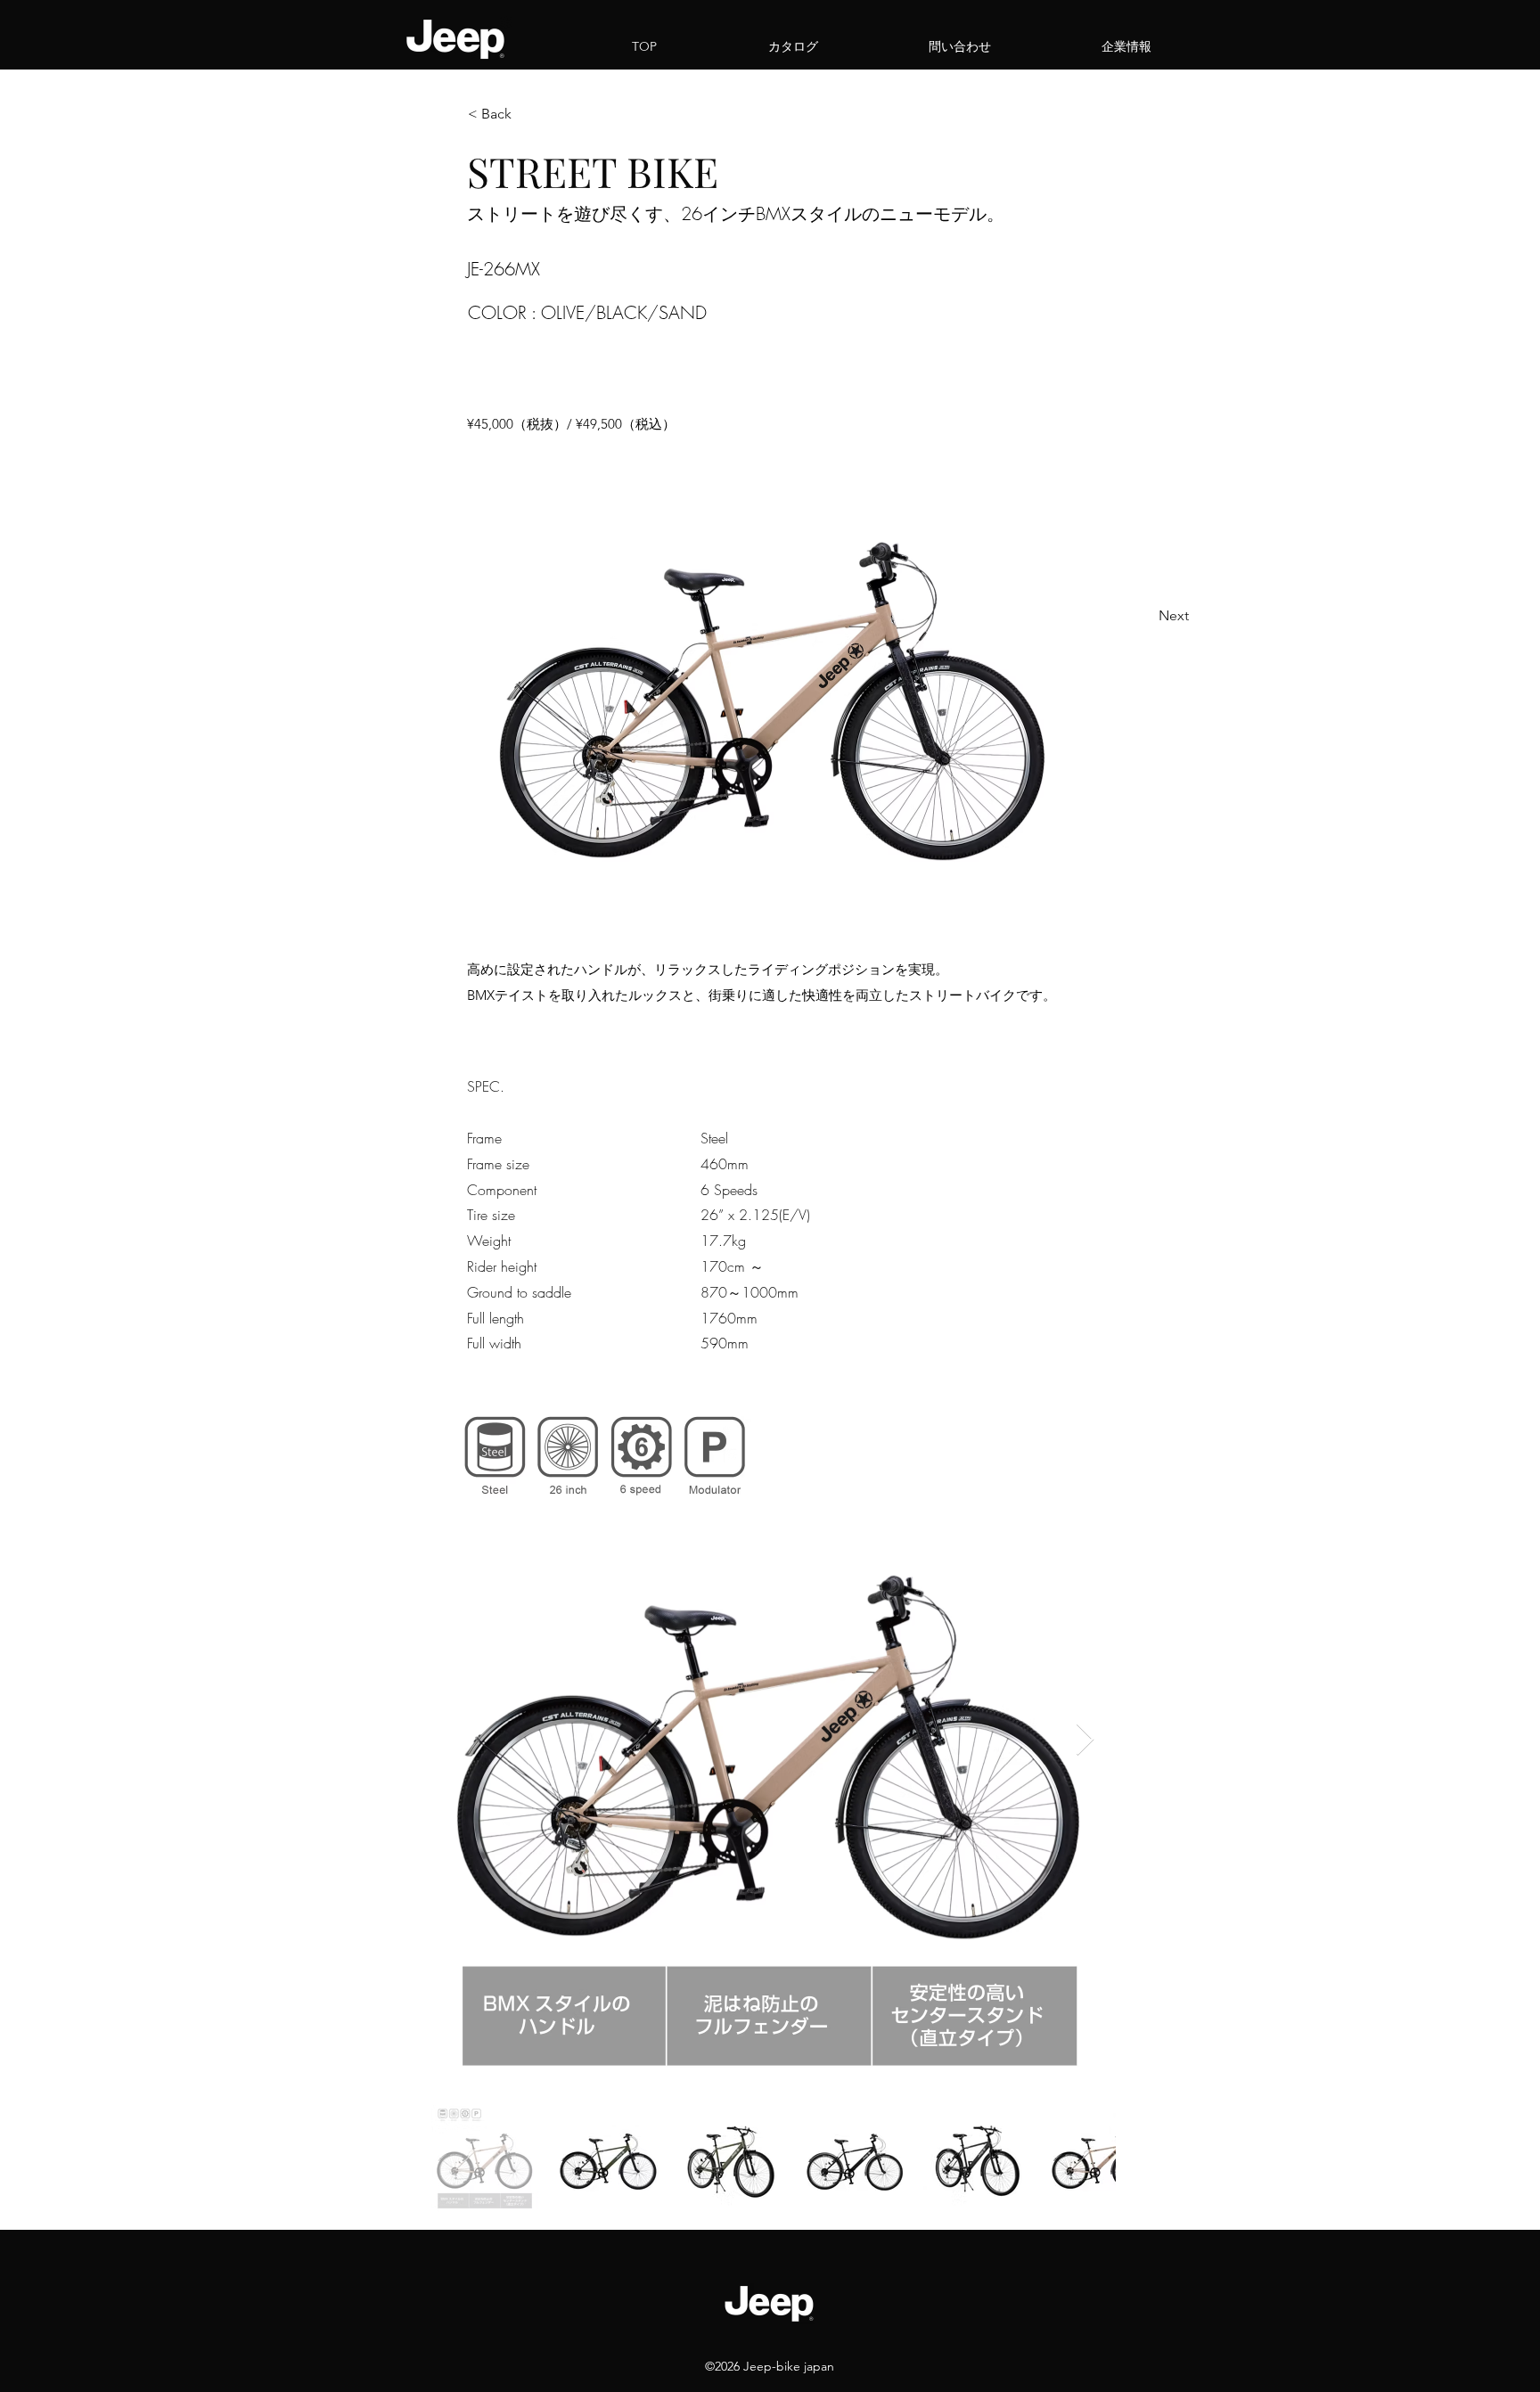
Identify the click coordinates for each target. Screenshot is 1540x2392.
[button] (527, 114)
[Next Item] (1085, 1740)
